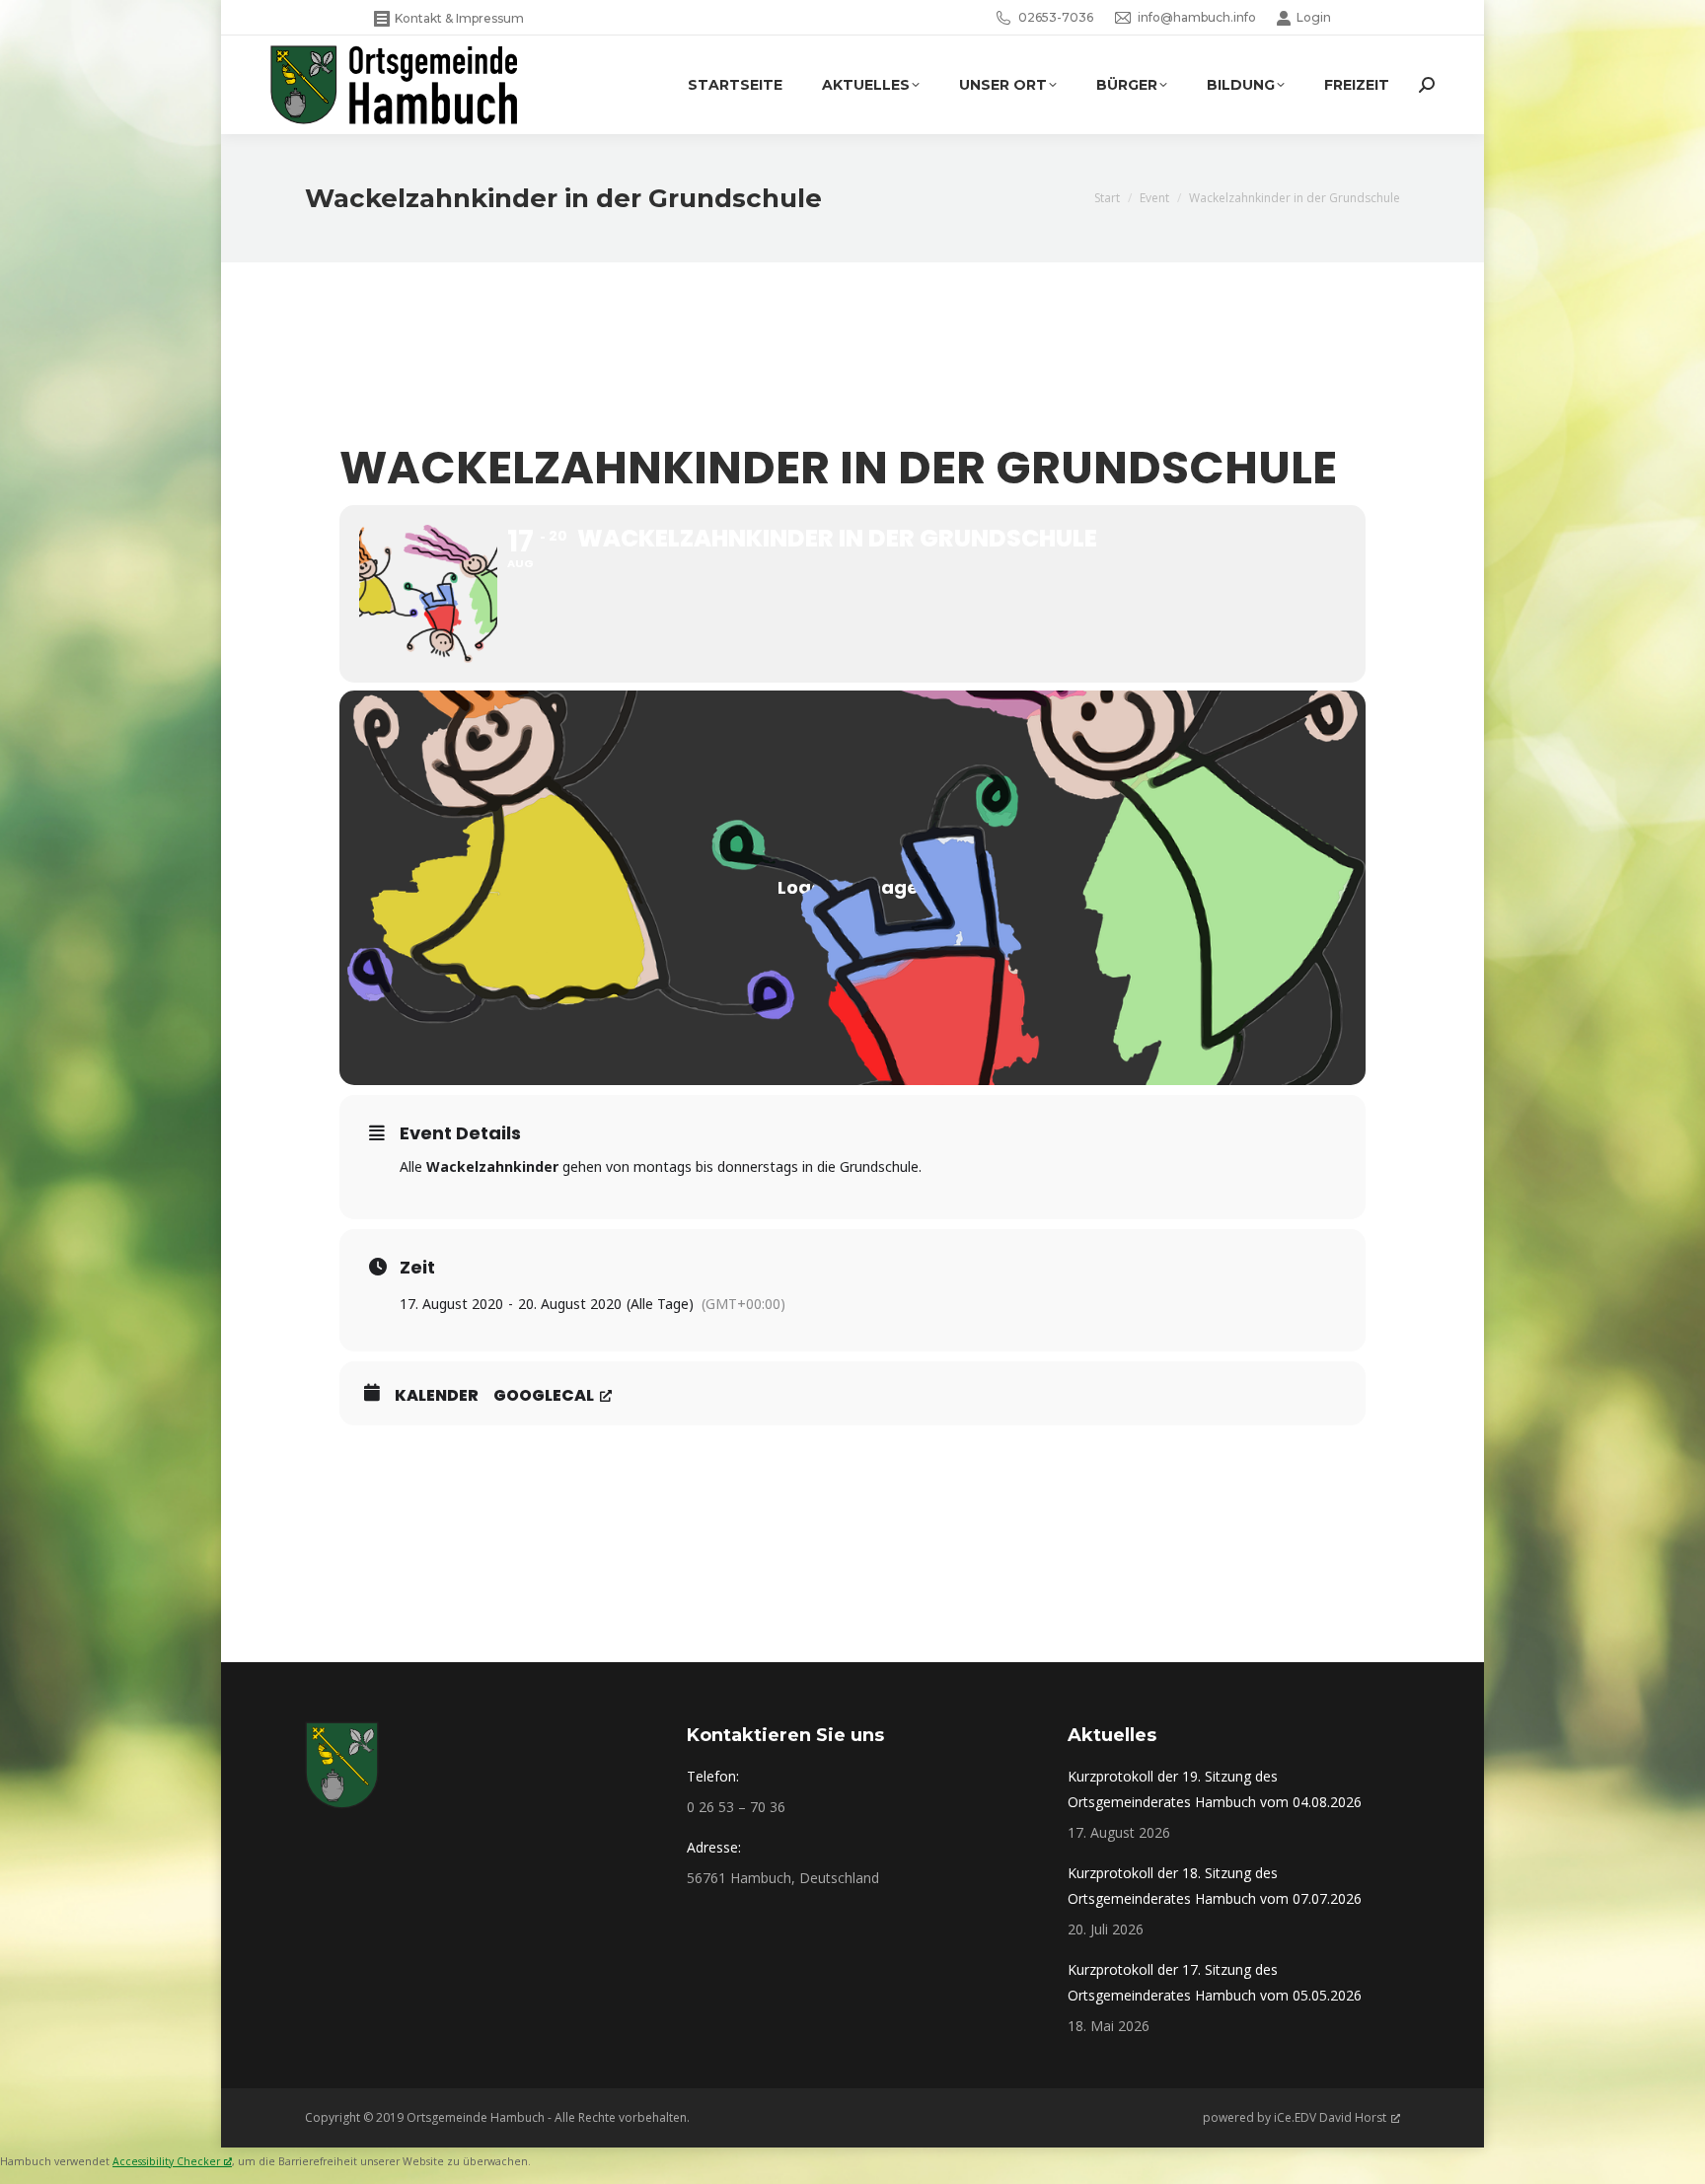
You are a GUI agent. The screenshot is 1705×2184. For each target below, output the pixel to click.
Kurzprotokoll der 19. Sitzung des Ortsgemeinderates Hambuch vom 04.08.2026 (1215, 1789)
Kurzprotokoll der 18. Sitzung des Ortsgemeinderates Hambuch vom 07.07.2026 (1215, 1886)
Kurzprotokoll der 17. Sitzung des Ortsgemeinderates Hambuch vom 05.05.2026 (1215, 1982)
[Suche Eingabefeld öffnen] (1427, 85)
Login (1314, 17)
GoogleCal (544, 1396)
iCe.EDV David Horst (1330, 2117)
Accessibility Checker (166, 2161)
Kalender (437, 1396)
